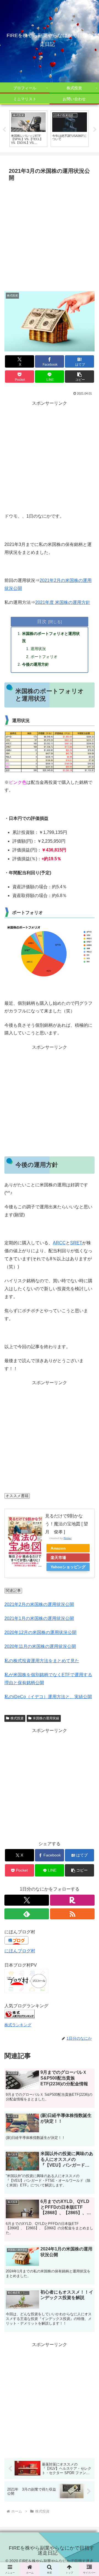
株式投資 (17, 1718)
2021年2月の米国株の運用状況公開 (39, 1604)
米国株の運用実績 (46, 1718)
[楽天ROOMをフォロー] (72, 1900)
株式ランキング (18, 2025)
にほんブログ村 (20, 1951)
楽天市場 (58, 1558)
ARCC (59, 1243)
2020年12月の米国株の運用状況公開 (40, 1632)
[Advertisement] (50, 236)
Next (95, 130)
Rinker (68, 1538)
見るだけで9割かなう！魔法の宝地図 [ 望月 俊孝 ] (67, 1524)
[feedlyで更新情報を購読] (27, 1914)
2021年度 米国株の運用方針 (63, 602)
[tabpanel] (28, 129)
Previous (4, 130)
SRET (76, 1243)
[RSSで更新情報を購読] (72, 1914)
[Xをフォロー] (27, 1900)
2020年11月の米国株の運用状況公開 (40, 1646)
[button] (80, 377)
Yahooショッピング (68, 1567)
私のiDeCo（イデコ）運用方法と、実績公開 (48, 1697)
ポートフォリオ (44, 657)
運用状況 (38, 649)
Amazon (58, 1548)
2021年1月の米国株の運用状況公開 (39, 1618)
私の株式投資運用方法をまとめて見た (42, 1661)
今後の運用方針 (35, 664)
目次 (42, 621)
